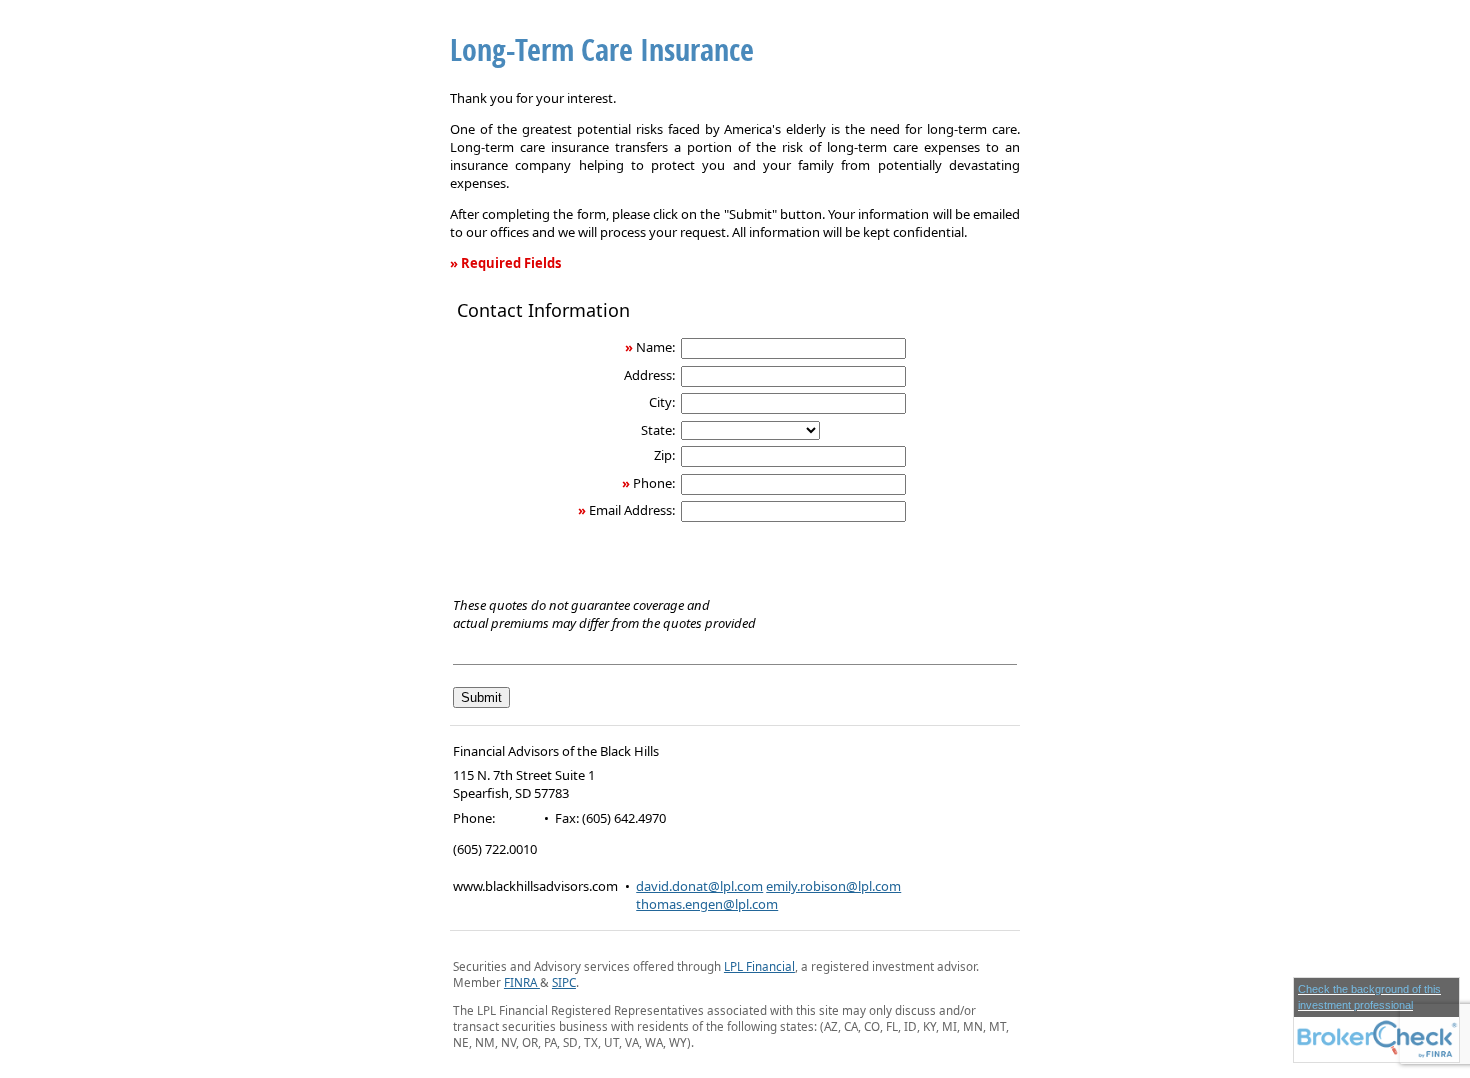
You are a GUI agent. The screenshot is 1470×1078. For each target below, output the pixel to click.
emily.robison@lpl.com (833, 886)
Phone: (654, 483)
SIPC (564, 982)
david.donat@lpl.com (699, 886)
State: (658, 430)
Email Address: (632, 510)
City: (662, 402)
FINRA (522, 982)
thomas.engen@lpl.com (707, 904)
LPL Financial (759, 966)
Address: (649, 375)
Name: (655, 347)
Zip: (664, 455)
